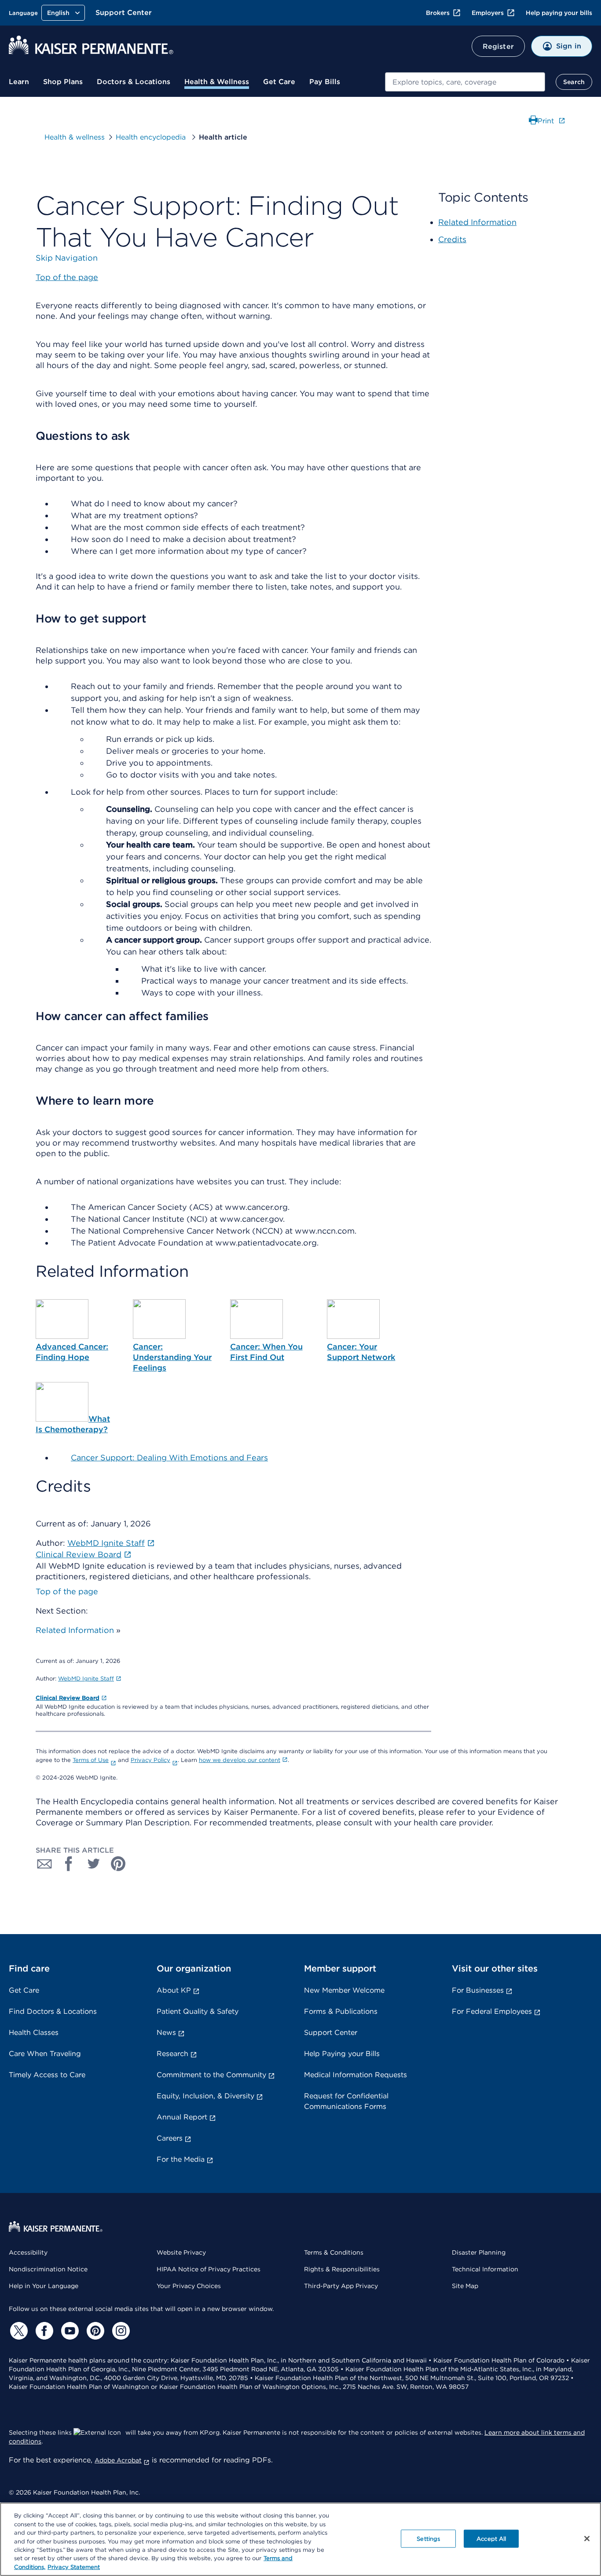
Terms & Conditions (334, 2252)
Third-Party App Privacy (341, 2286)
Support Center (124, 13)
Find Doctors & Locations (53, 2011)
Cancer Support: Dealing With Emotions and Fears (169, 1458)
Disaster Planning (479, 2252)
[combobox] (465, 82)
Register (498, 46)
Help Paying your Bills (342, 2054)
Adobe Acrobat (118, 2460)
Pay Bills (325, 82)
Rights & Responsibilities (342, 2269)
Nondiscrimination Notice (48, 2269)
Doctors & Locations (134, 82)
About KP (174, 1990)
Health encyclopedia (152, 137)
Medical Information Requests (355, 2075)
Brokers (438, 13)
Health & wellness (75, 137)
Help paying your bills (559, 13)
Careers (170, 2138)
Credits (452, 239)
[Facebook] (43, 2331)
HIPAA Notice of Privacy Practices (209, 2269)
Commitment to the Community (211, 2075)
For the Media (181, 2159)
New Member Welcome (344, 1990)
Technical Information (485, 2269)
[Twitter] (18, 2331)
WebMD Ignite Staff (86, 1679)
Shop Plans (63, 82)
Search (574, 82)
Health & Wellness (217, 82)
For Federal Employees (492, 2011)
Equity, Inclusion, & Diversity (205, 2096)
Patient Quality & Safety (198, 2011)
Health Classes (34, 2032)
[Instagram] (120, 2331)
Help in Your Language (44, 2286)
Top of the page (67, 1591)
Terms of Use (91, 1760)
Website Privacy (181, 2252)
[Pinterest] (94, 2331)
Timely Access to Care (47, 2075)
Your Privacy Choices (189, 2286)
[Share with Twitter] (94, 1864)
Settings (428, 2538)
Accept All (491, 2538)
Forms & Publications (341, 2011)
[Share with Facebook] (69, 1864)
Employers (488, 13)
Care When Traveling (45, 2054)
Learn (19, 82)
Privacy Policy (150, 1760)
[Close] (587, 2539)
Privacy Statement (74, 2567)
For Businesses (478, 1990)
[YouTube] (69, 2331)
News (166, 2032)
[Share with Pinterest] (118, 1864)
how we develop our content (240, 1760)
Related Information (75, 1630)
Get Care (279, 82)
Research (172, 2054)
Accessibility (28, 2252)
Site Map (465, 2286)
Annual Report (182, 2117)
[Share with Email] (44, 1864)
